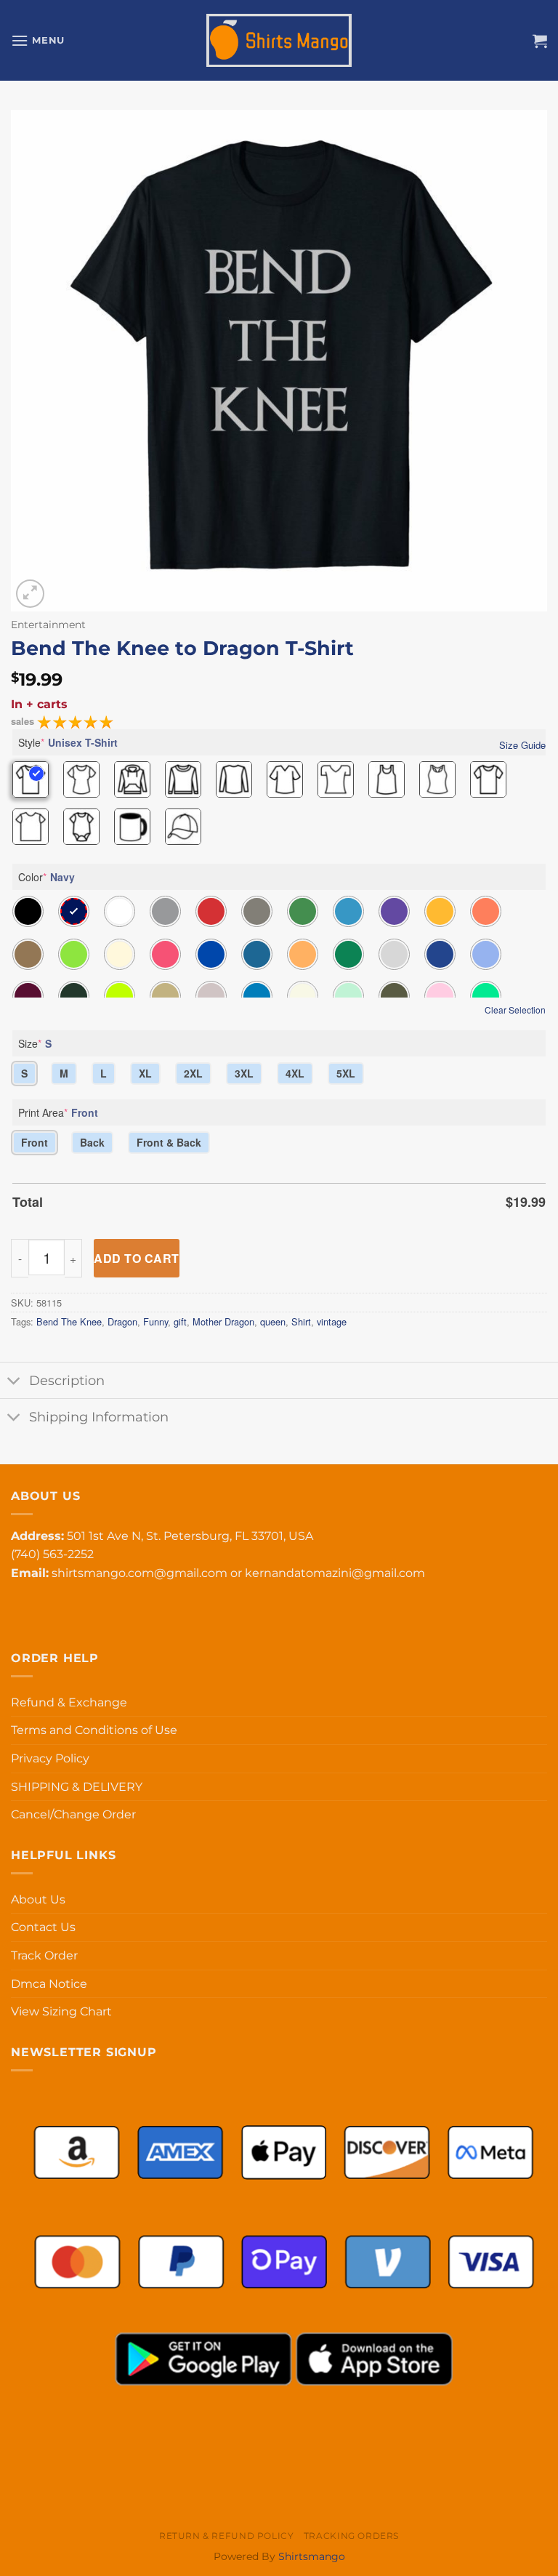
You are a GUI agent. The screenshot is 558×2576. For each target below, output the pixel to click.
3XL (244, 1073)
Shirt (301, 1321)
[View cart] (540, 41)
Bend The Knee (69, 1321)
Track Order (44, 1955)
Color (46, 877)
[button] (38, 40)
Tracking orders (351, 2536)
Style (68, 742)
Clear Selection (515, 1010)
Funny (155, 1321)
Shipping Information (99, 1417)
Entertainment (48, 625)
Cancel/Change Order (73, 1814)
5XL (346, 1073)
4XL (295, 1073)
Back (92, 1142)
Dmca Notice (49, 1984)
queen (273, 1321)
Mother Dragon (223, 1321)
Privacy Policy (50, 1758)
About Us (38, 1899)
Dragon (122, 1321)
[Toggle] (14, 1382)
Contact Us (43, 1927)
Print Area (58, 1112)
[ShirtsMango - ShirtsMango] (279, 41)
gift (180, 1321)
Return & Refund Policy (226, 2536)
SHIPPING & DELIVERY (77, 1787)
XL (145, 1073)
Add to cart (136, 1258)
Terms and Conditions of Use (94, 1730)
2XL (193, 1073)
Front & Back (169, 1142)
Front (35, 1142)
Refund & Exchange (69, 1702)
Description (67, 1380)
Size (35, 1043)
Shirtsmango (312, 2556)
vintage (332, 1321)
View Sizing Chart (61, 2011)
